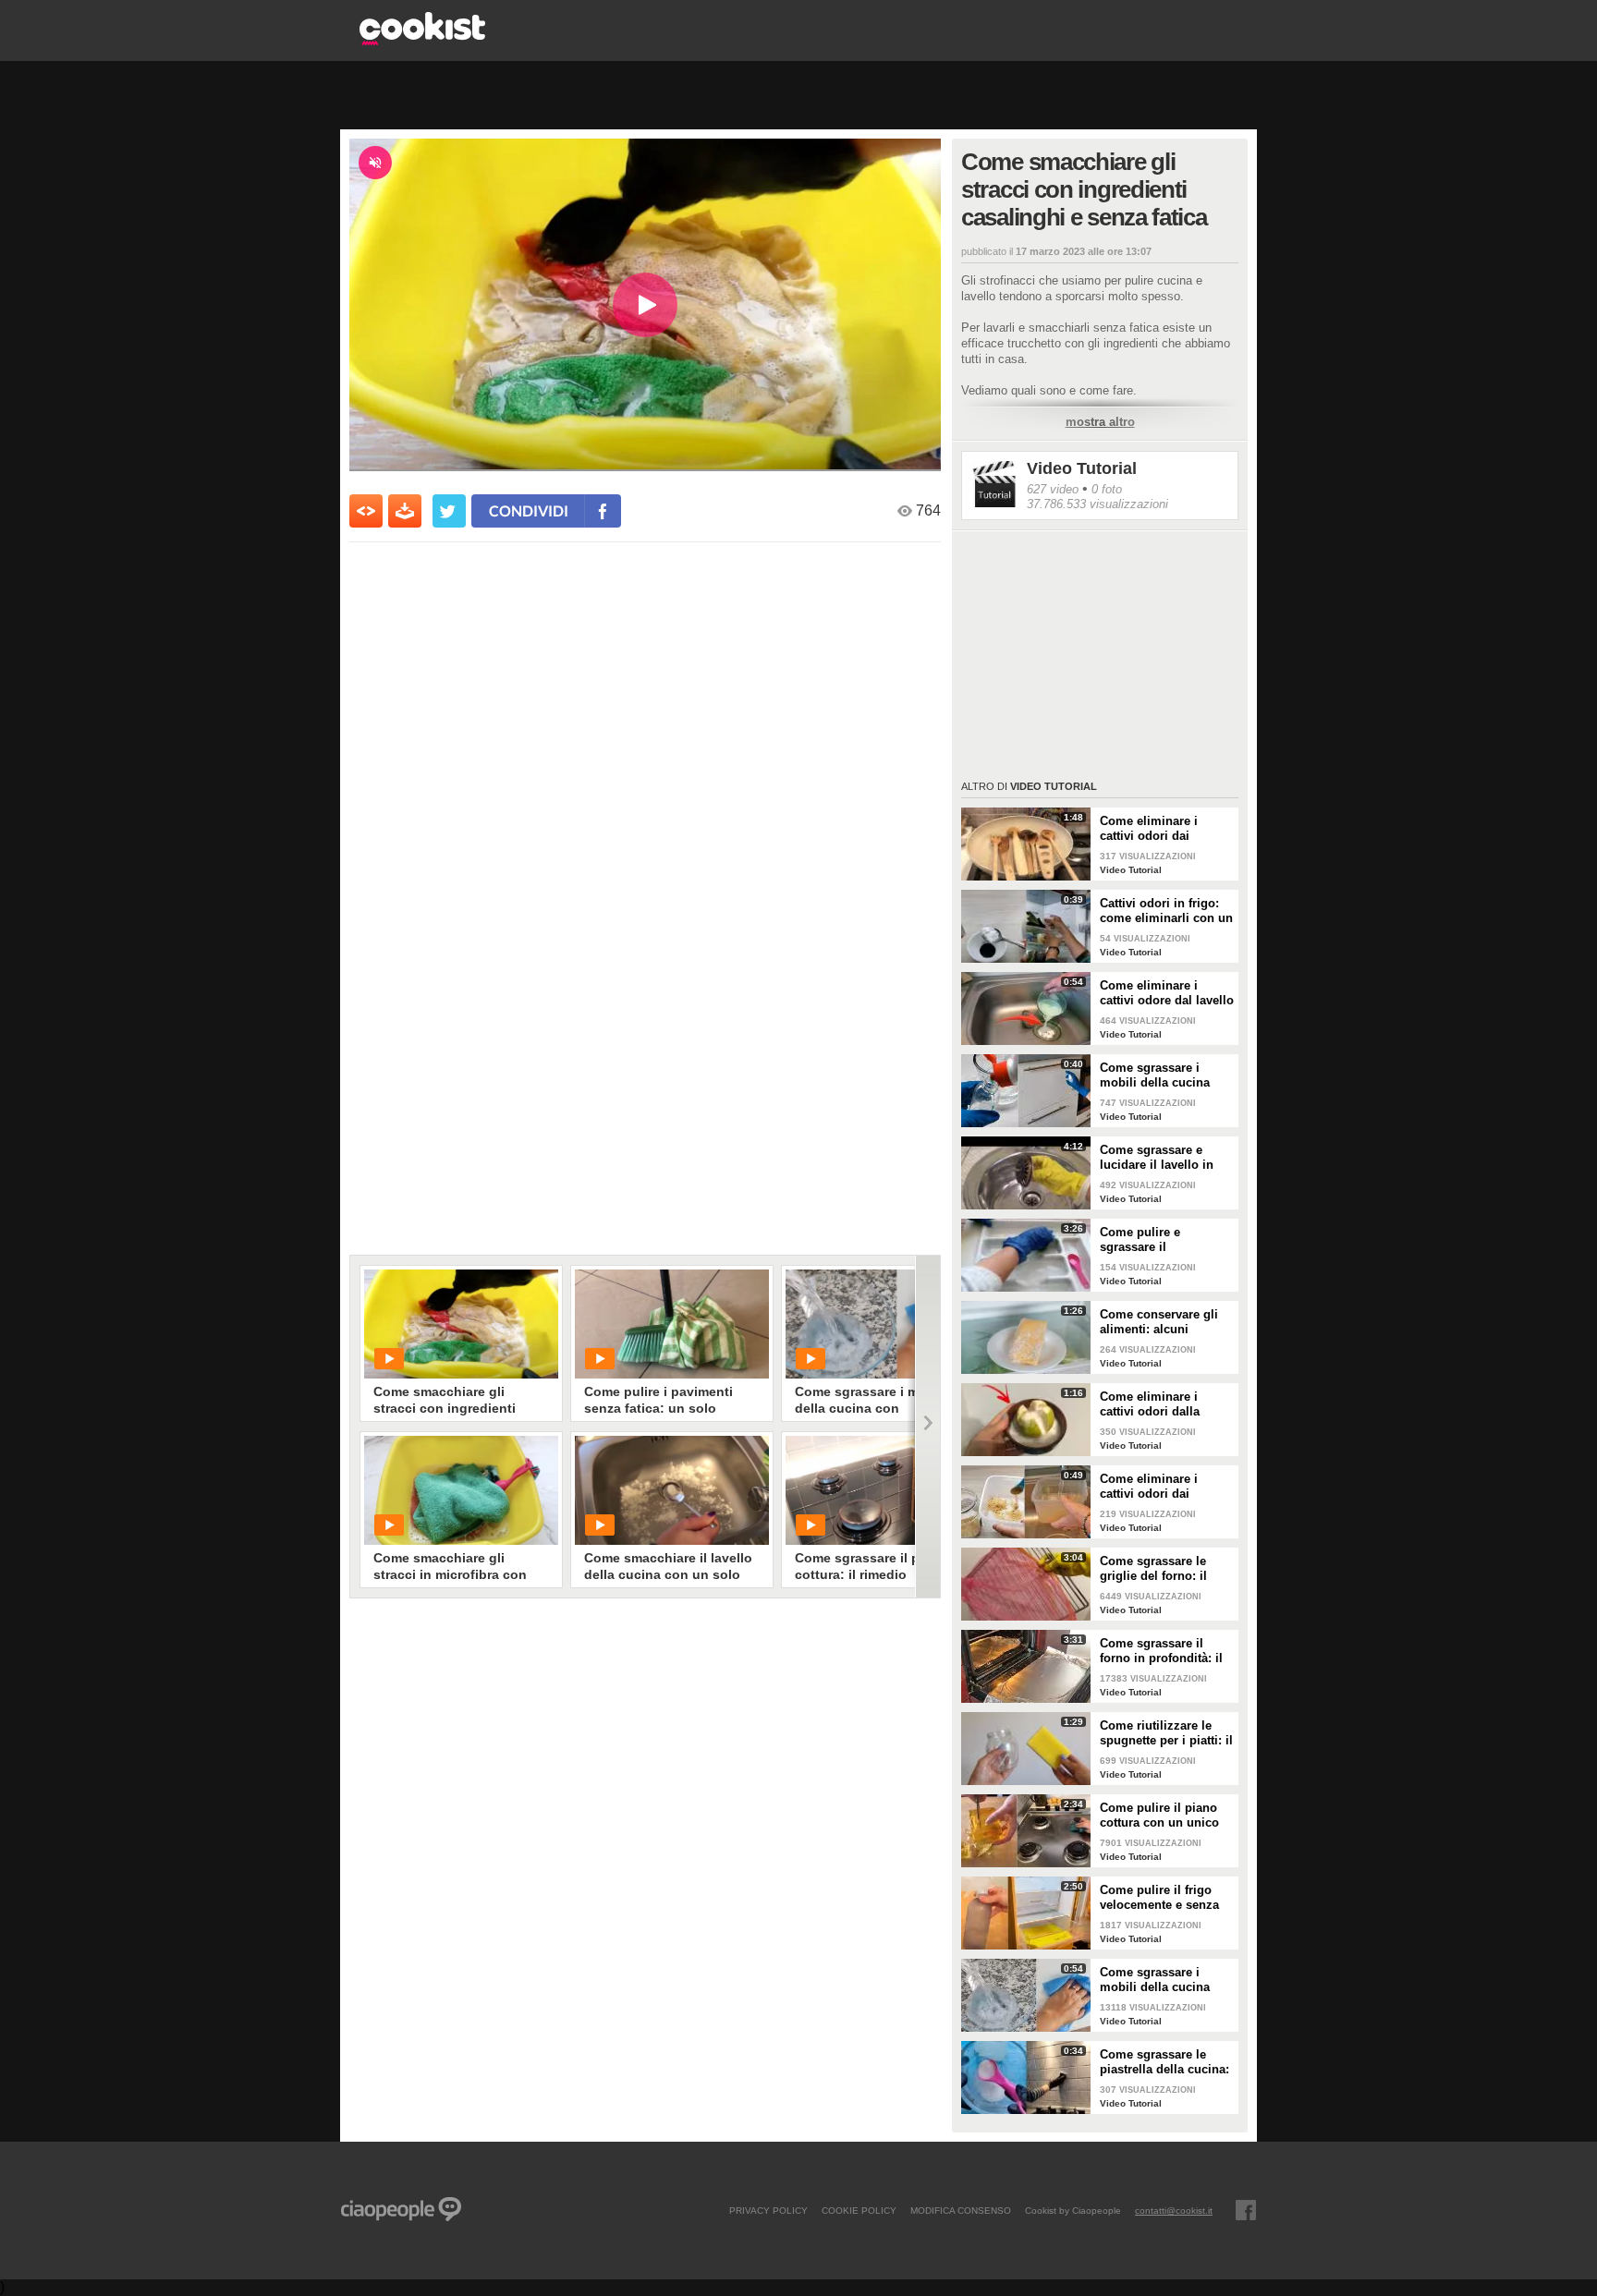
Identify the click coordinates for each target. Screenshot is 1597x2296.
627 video (1053, 489)
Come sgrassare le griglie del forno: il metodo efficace (1153, 1569)
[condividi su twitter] (449, 511)
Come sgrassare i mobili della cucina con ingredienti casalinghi (1155, 1980)
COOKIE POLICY (859, 2210)
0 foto (1107, 489)
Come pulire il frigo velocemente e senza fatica (1159, 1898)
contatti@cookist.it (1174, 2210)
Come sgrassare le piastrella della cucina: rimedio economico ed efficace (1164, 2062)
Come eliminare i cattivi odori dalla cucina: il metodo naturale (1150, 1404)
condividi (529, 510)
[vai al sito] (422, 40)
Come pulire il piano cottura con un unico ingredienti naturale (1159, 1816)
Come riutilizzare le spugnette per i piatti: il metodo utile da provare (1166, 1733)
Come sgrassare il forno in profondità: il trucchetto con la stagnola (1161, 1651)
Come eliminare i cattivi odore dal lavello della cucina (1167, 993)
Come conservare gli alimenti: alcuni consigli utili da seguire (1159, 1322)
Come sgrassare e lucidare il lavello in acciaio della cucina (1157, 1158)
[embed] (366, 511)
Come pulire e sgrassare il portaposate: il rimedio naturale (1165, 1240)
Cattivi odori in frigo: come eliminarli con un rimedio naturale (1166, 911)
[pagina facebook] (1246, 2210)
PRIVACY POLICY (768, 2210)
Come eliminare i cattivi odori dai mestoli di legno (1149, 829)
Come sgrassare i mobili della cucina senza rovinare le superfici (1155, 1075)
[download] (405, 511)
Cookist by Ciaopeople (1073, 2210)
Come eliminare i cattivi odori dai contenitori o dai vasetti (1149, 1487)
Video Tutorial (1082, 468)
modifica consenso (961, 2210)
